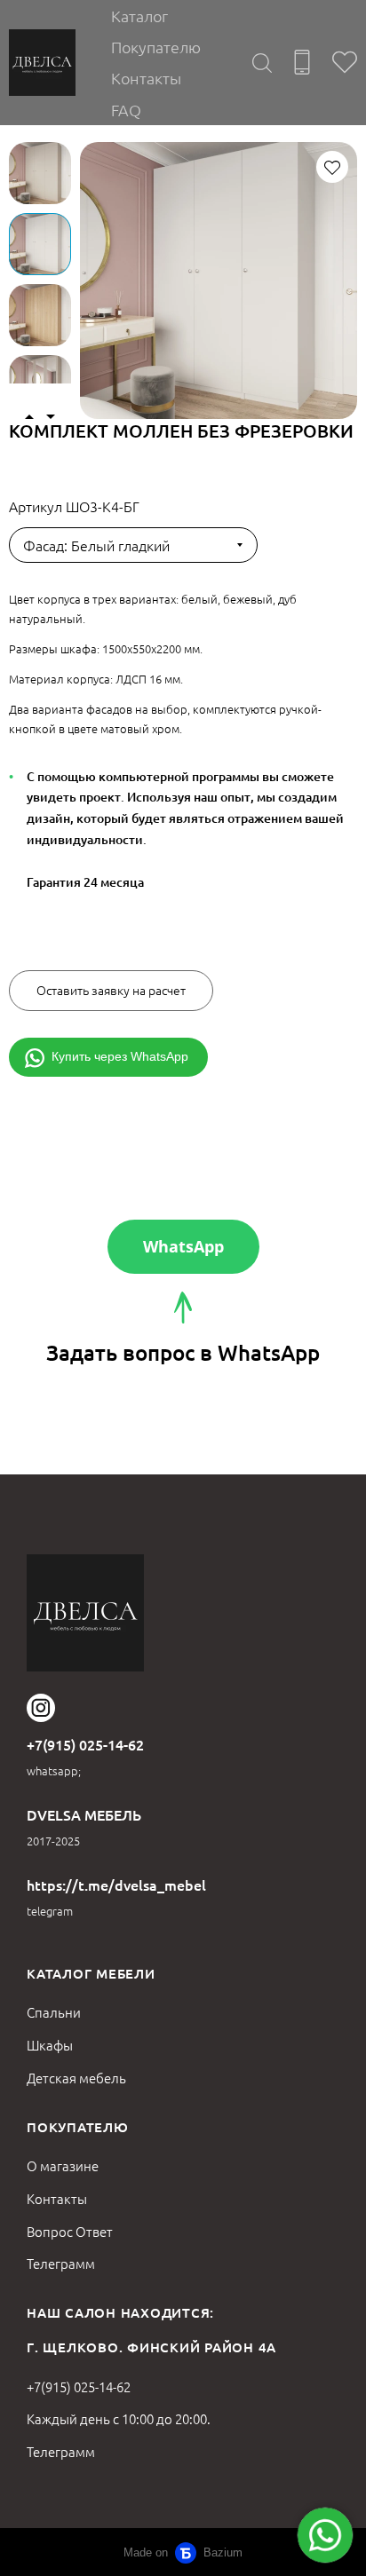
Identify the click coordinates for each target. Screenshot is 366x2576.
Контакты (146, 78)
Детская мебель (76, 2078)
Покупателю (156, 47)
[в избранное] (332, 167)
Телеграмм (61, 2263)
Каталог (139, 16)
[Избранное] (345, 62)
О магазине (63, 2165)
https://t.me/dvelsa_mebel (116, 1885)
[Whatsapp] (325, 2535)
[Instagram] (41, 1708)
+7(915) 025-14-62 (85, 1744)
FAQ (126, 110)
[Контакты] (302, 62)
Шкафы (50, 2045)
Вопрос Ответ (70, 2231)
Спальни (54, 2012)
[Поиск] (262, 62)
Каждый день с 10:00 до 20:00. (119, 2418)
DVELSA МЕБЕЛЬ (84, 1814)
